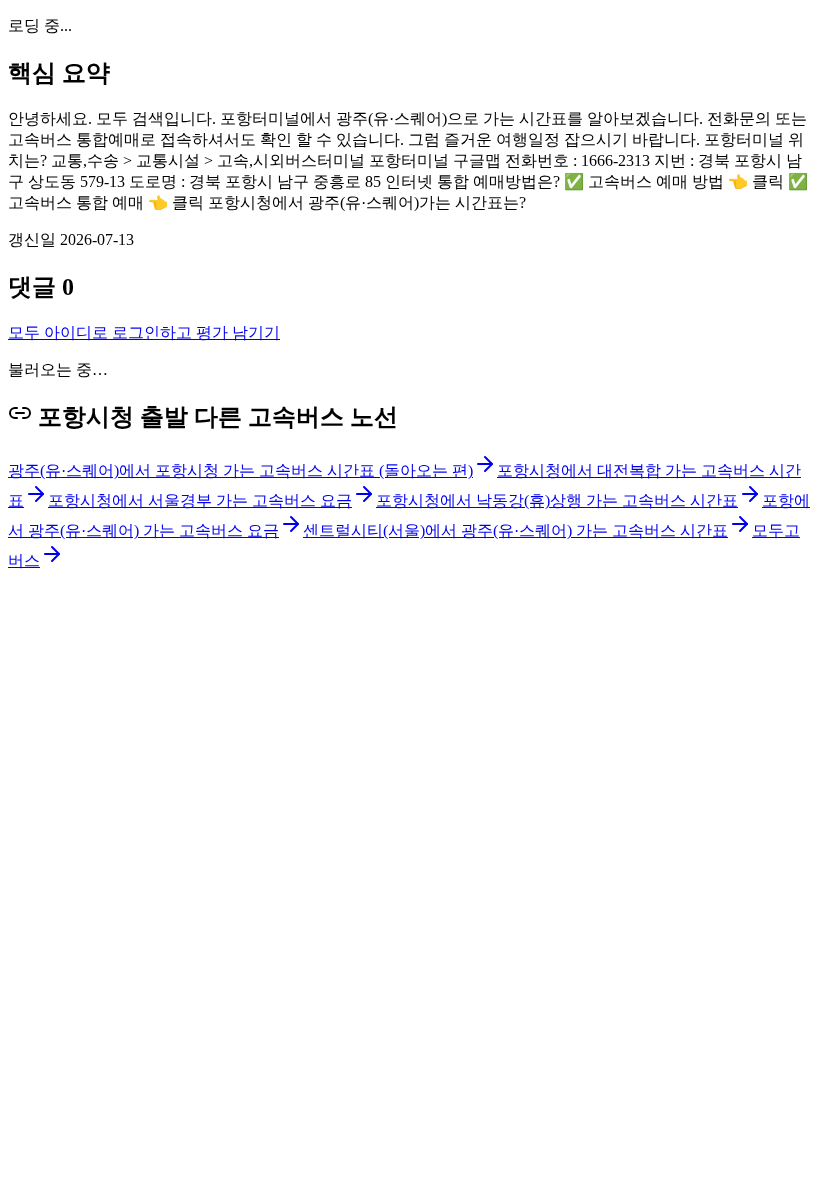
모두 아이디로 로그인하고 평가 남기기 (144, 332)
